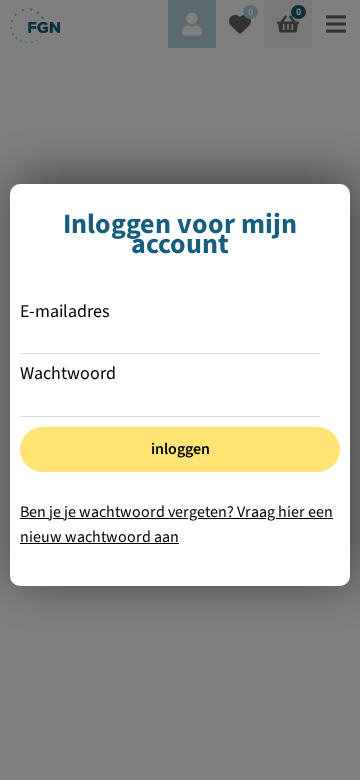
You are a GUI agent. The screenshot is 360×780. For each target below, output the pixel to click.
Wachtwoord (68, 374)
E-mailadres (65, 312)
